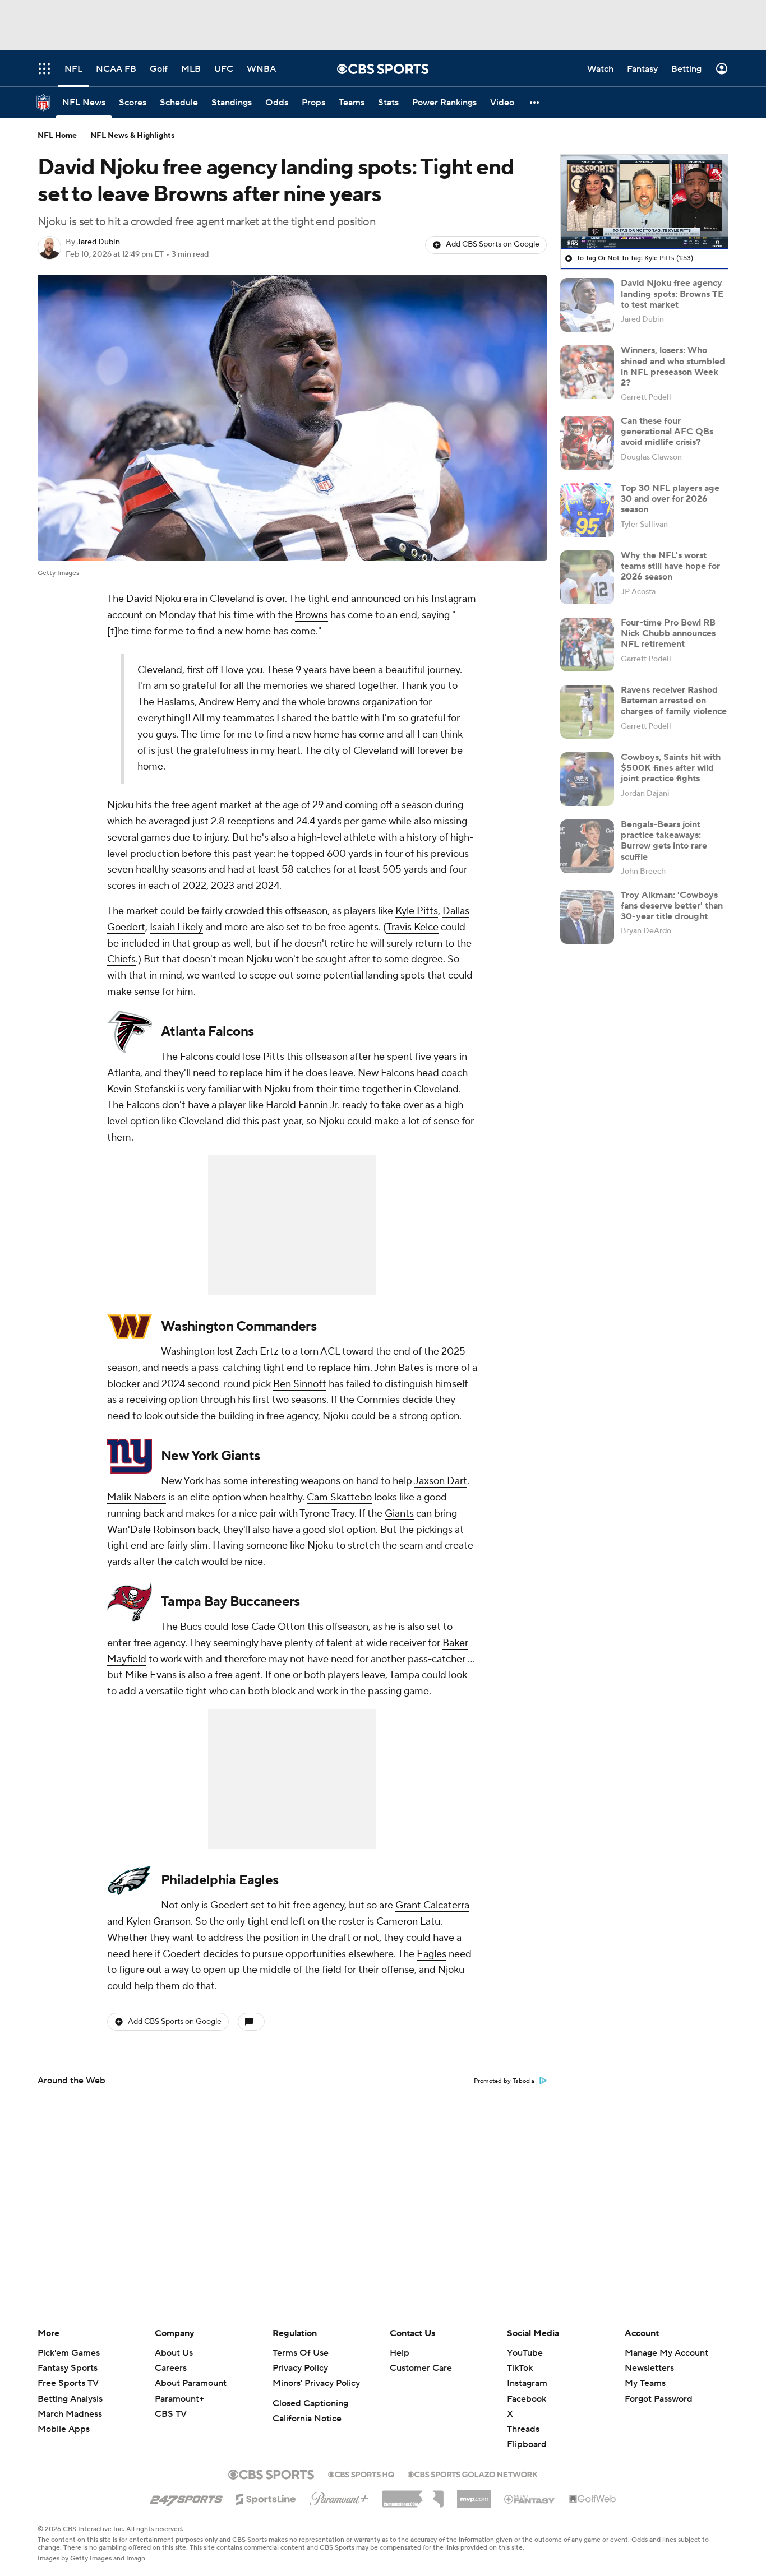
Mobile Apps (64, 2429)
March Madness (70, 2414)
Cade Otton (278, 1627)
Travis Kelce (412, 927)
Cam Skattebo (339, 1497)
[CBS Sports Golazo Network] (473, 2473)
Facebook (527, 2399)
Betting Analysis (70, 2399)
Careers (171, 2368)
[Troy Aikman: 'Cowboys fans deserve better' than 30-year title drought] (587, 917)
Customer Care (421, 2368)
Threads (523, 2429)
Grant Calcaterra (432, 1905)
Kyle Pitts (417, 911)
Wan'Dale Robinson (151, 1530)
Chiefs (121, 959)
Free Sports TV (68, 2383)
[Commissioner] (413, 2495)
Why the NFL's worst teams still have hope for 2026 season (670, 566)
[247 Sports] (186, 2497)
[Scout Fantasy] (530, 2499)
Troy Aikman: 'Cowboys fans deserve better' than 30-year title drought (672, 906)
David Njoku (154, 599)
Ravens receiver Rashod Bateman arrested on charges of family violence (674, 701)
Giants (399, 1514)
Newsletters (649, 2368)
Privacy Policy (300, 2368)
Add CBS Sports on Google (493, 244)
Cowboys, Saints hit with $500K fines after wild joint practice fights (671, 768)
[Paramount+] (339, 2496)
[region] (644, 202)
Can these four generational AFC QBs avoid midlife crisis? (667, 432)
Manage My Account (666, 2353)
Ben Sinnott (300, 1384)
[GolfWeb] (593, 2499)
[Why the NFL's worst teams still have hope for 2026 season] (587, 577)
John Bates (399, 1368)
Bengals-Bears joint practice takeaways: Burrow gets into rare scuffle (664, 841)
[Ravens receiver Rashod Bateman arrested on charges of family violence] (587, 712)
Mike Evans (151, 1675)
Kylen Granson (158, 1922)
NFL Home (57, 136)
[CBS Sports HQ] (361, 2473)
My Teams (645, 2383)
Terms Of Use (301, 2353)
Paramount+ (179, 2399)
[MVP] (474, 2495)
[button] (535, 102)
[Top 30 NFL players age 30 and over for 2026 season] (587, 510)
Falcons (197, 1057)
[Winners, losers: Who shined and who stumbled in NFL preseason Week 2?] (587, 372)
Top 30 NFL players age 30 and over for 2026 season (670, 499)
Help (400, 2353)
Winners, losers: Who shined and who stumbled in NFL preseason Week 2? (673, 367)
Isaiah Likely (176, 927)
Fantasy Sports (68, 2368)
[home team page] (130, 1032)
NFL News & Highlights (133, 136)
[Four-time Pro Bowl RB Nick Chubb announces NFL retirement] (587, 645)
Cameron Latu (408, 1922)
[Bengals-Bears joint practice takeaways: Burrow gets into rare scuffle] (587, 846)
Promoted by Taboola (504, 2081)
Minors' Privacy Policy (316, 2383)
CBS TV (171, 2414)
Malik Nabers (137, 1497)
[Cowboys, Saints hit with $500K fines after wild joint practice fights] (587, 779)
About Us (174, 2353)
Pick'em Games (69, 2353)
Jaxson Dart (440, 1481)
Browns (312, 615)
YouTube (525, 2353)
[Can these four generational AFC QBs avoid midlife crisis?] (587, 443)
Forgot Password (659, 2399)
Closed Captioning (310, 2403)
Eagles (432, 1954)
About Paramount (191, 2383)
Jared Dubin (98, 242)
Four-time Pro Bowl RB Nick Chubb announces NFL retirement (668, 633)
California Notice (307, 2419)
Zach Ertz (257, 1352)
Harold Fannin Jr (302, 1105)
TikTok (520, 2368)
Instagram (527, 2383)
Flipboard (527, 2444)
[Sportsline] (266, 2498)
